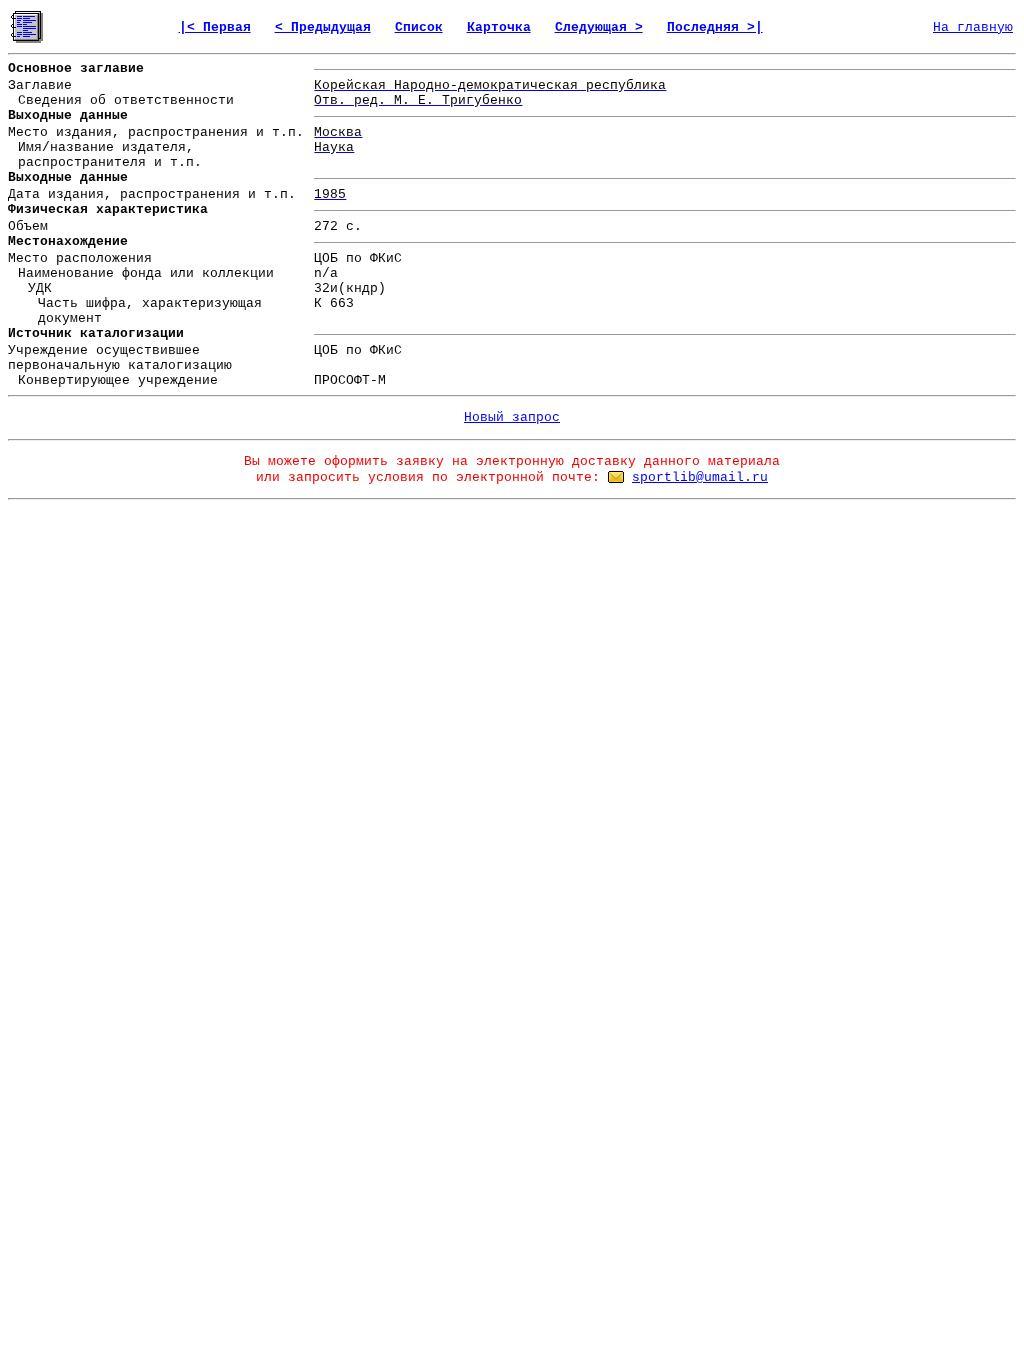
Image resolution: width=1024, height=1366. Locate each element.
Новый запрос (512, 417)
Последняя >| (715, 27)
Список (419, 27)
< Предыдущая (323, 27)
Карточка (499, 27)
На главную (973, 27)
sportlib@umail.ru (700, 477)
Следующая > (599, 27)
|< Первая (215, 27)
